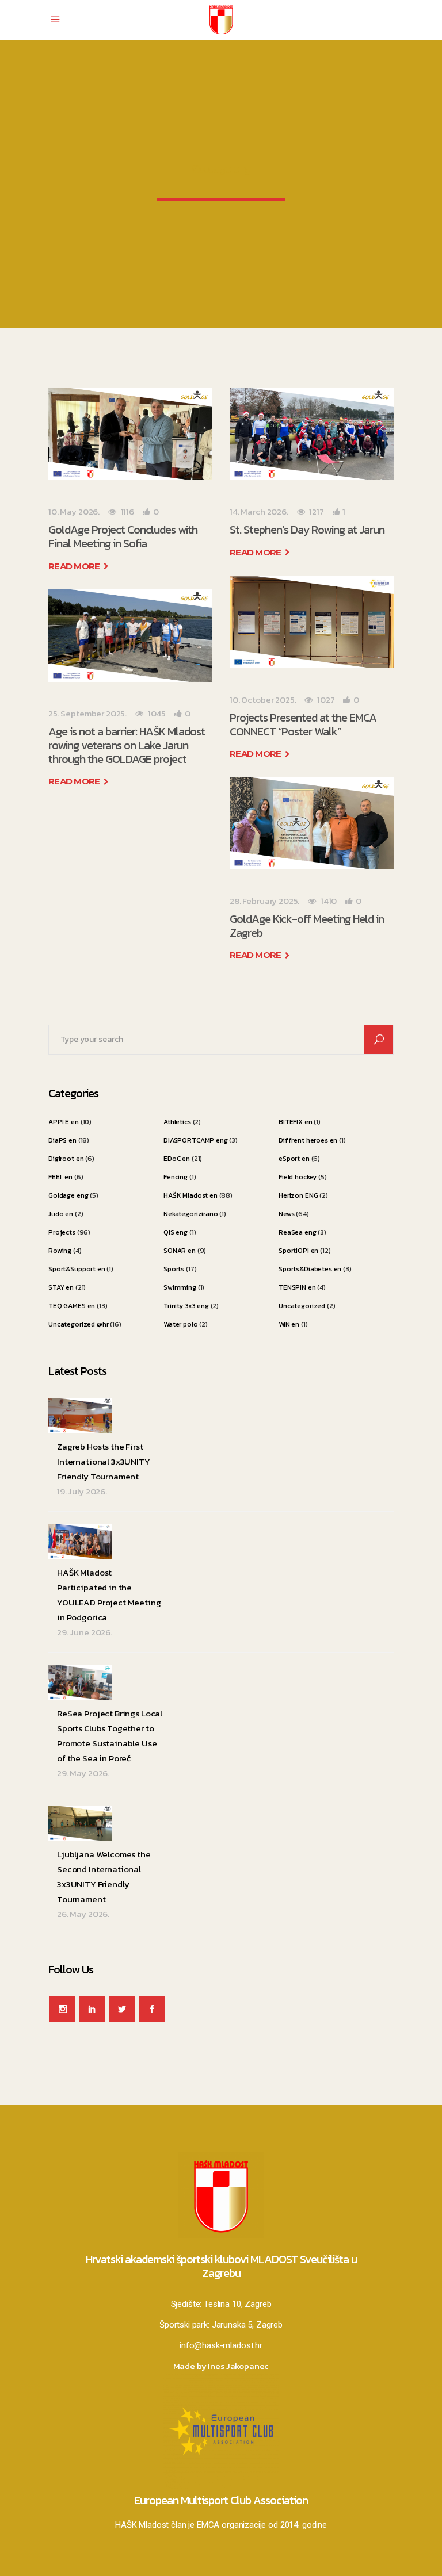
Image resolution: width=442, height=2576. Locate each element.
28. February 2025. (264, 901)
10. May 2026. (74, 511)
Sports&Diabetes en (310, 1269)
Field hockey (298, 1177)
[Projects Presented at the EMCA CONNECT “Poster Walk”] (312, 622)
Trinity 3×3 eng (186, 1306)
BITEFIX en (296, 1122)
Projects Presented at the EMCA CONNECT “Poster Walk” (303, 724)
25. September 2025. (87, 713)
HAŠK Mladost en (190, 1195)
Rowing (60, 1251)
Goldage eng (68, 1195)
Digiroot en (66, 1159)
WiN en (289, 1324)
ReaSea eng (298, 1232)
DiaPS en (62, 1140)
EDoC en (177, 1159)
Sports (174, 1269)
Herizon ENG (298, 1195)
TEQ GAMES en (72, 1306)
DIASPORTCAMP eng (196, 1140)
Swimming (180, 1287)
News (286, 1214)
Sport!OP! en (298, 1251)
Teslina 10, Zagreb (237, 2304)
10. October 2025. (263, 699)
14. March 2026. (259, 511)
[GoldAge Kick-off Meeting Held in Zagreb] (312, 823)
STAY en (61, 1287)
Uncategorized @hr (78, 1324)
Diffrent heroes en (308, 1140)
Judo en (61, 1214)
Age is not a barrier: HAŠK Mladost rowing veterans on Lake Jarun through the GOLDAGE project (127, 745)
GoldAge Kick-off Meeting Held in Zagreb (307, 926)
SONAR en (180, 1251)
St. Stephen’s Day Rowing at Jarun (307, 530)
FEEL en (60, 1177)
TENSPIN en (297, 1287)
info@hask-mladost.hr (221, 2345)
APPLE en (64, 1122)
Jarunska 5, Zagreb (247, 2325)
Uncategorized (302, 1306)
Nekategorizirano (191, 1214)
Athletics (177, 1122)
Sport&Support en (77, 1269)
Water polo (181, 1324)
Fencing (176, 1177)
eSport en (294, 1159)
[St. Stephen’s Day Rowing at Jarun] (312, 434)
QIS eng (176, 1232)
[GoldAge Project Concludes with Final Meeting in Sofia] (130, 434)
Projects (62, 1232)
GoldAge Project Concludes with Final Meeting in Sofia (123, 536)
